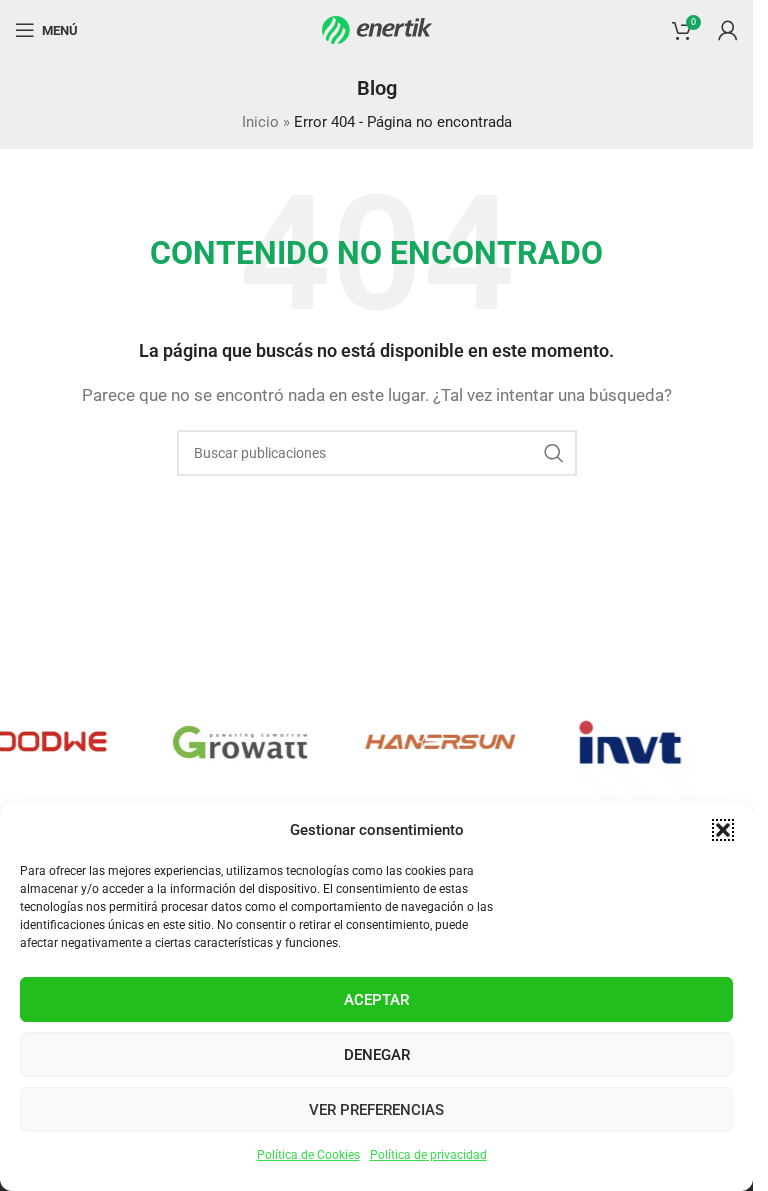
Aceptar (376, 1000)
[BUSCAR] (554, 453)
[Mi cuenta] (728, 30)
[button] (723, 830)
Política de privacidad (428, 1155)
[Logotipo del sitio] (377, 29)
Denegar (377, 1055)
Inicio (260, 122)
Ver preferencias (376, 1110)
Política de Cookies (308, 1155)
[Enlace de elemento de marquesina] (229, 742)
